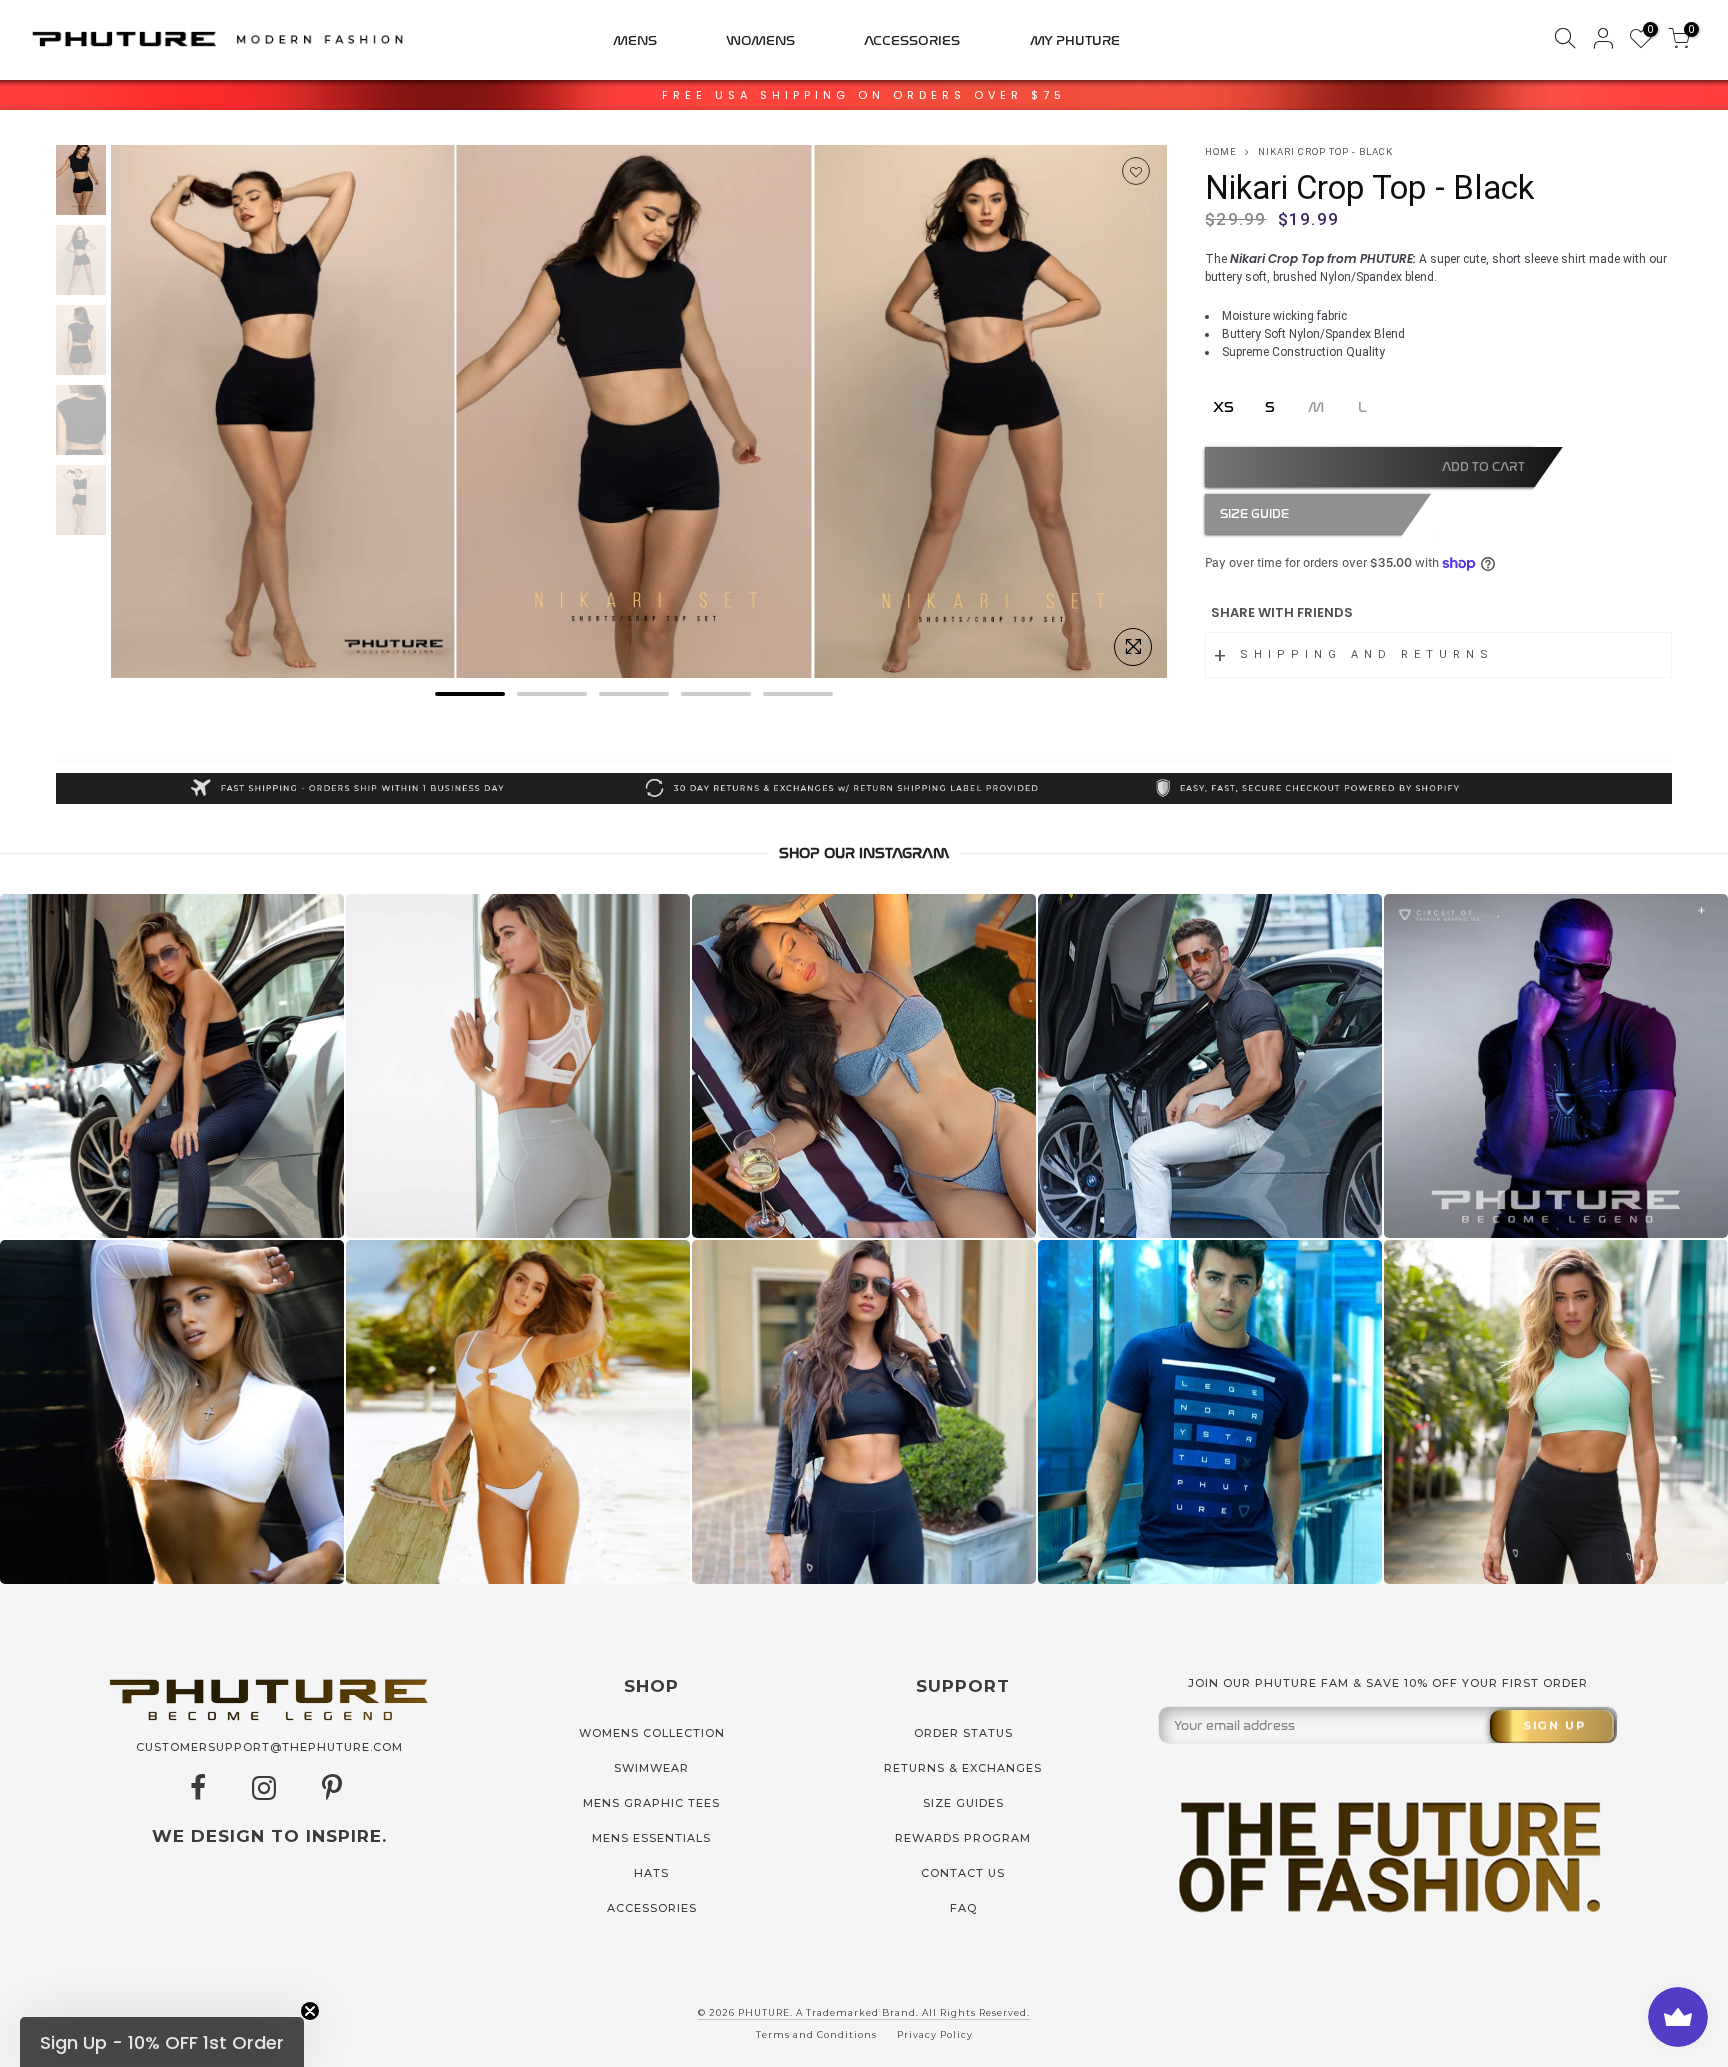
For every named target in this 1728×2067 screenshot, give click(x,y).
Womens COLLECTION (652, 1733)
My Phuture (1075, 40)
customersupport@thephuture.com (269, 1747)
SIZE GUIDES (963, 1803)
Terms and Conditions (816, 2034)
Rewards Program (963, 1838)
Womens (760, 40)
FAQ (963, 1908)
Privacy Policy (935, 2034)
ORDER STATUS (963, 1733)
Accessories (912, 40)
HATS (651, 1873)
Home (1221, 151)
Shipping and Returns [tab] (1367, 654)
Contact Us (963, 1873)
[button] (162, 2042)
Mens (635, 40)
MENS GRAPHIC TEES (651, 1803)
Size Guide (1254, 514)
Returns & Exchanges (963, 1768)
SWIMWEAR (651, 1768)
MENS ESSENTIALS (651, 1838)
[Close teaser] (310, 2011)
